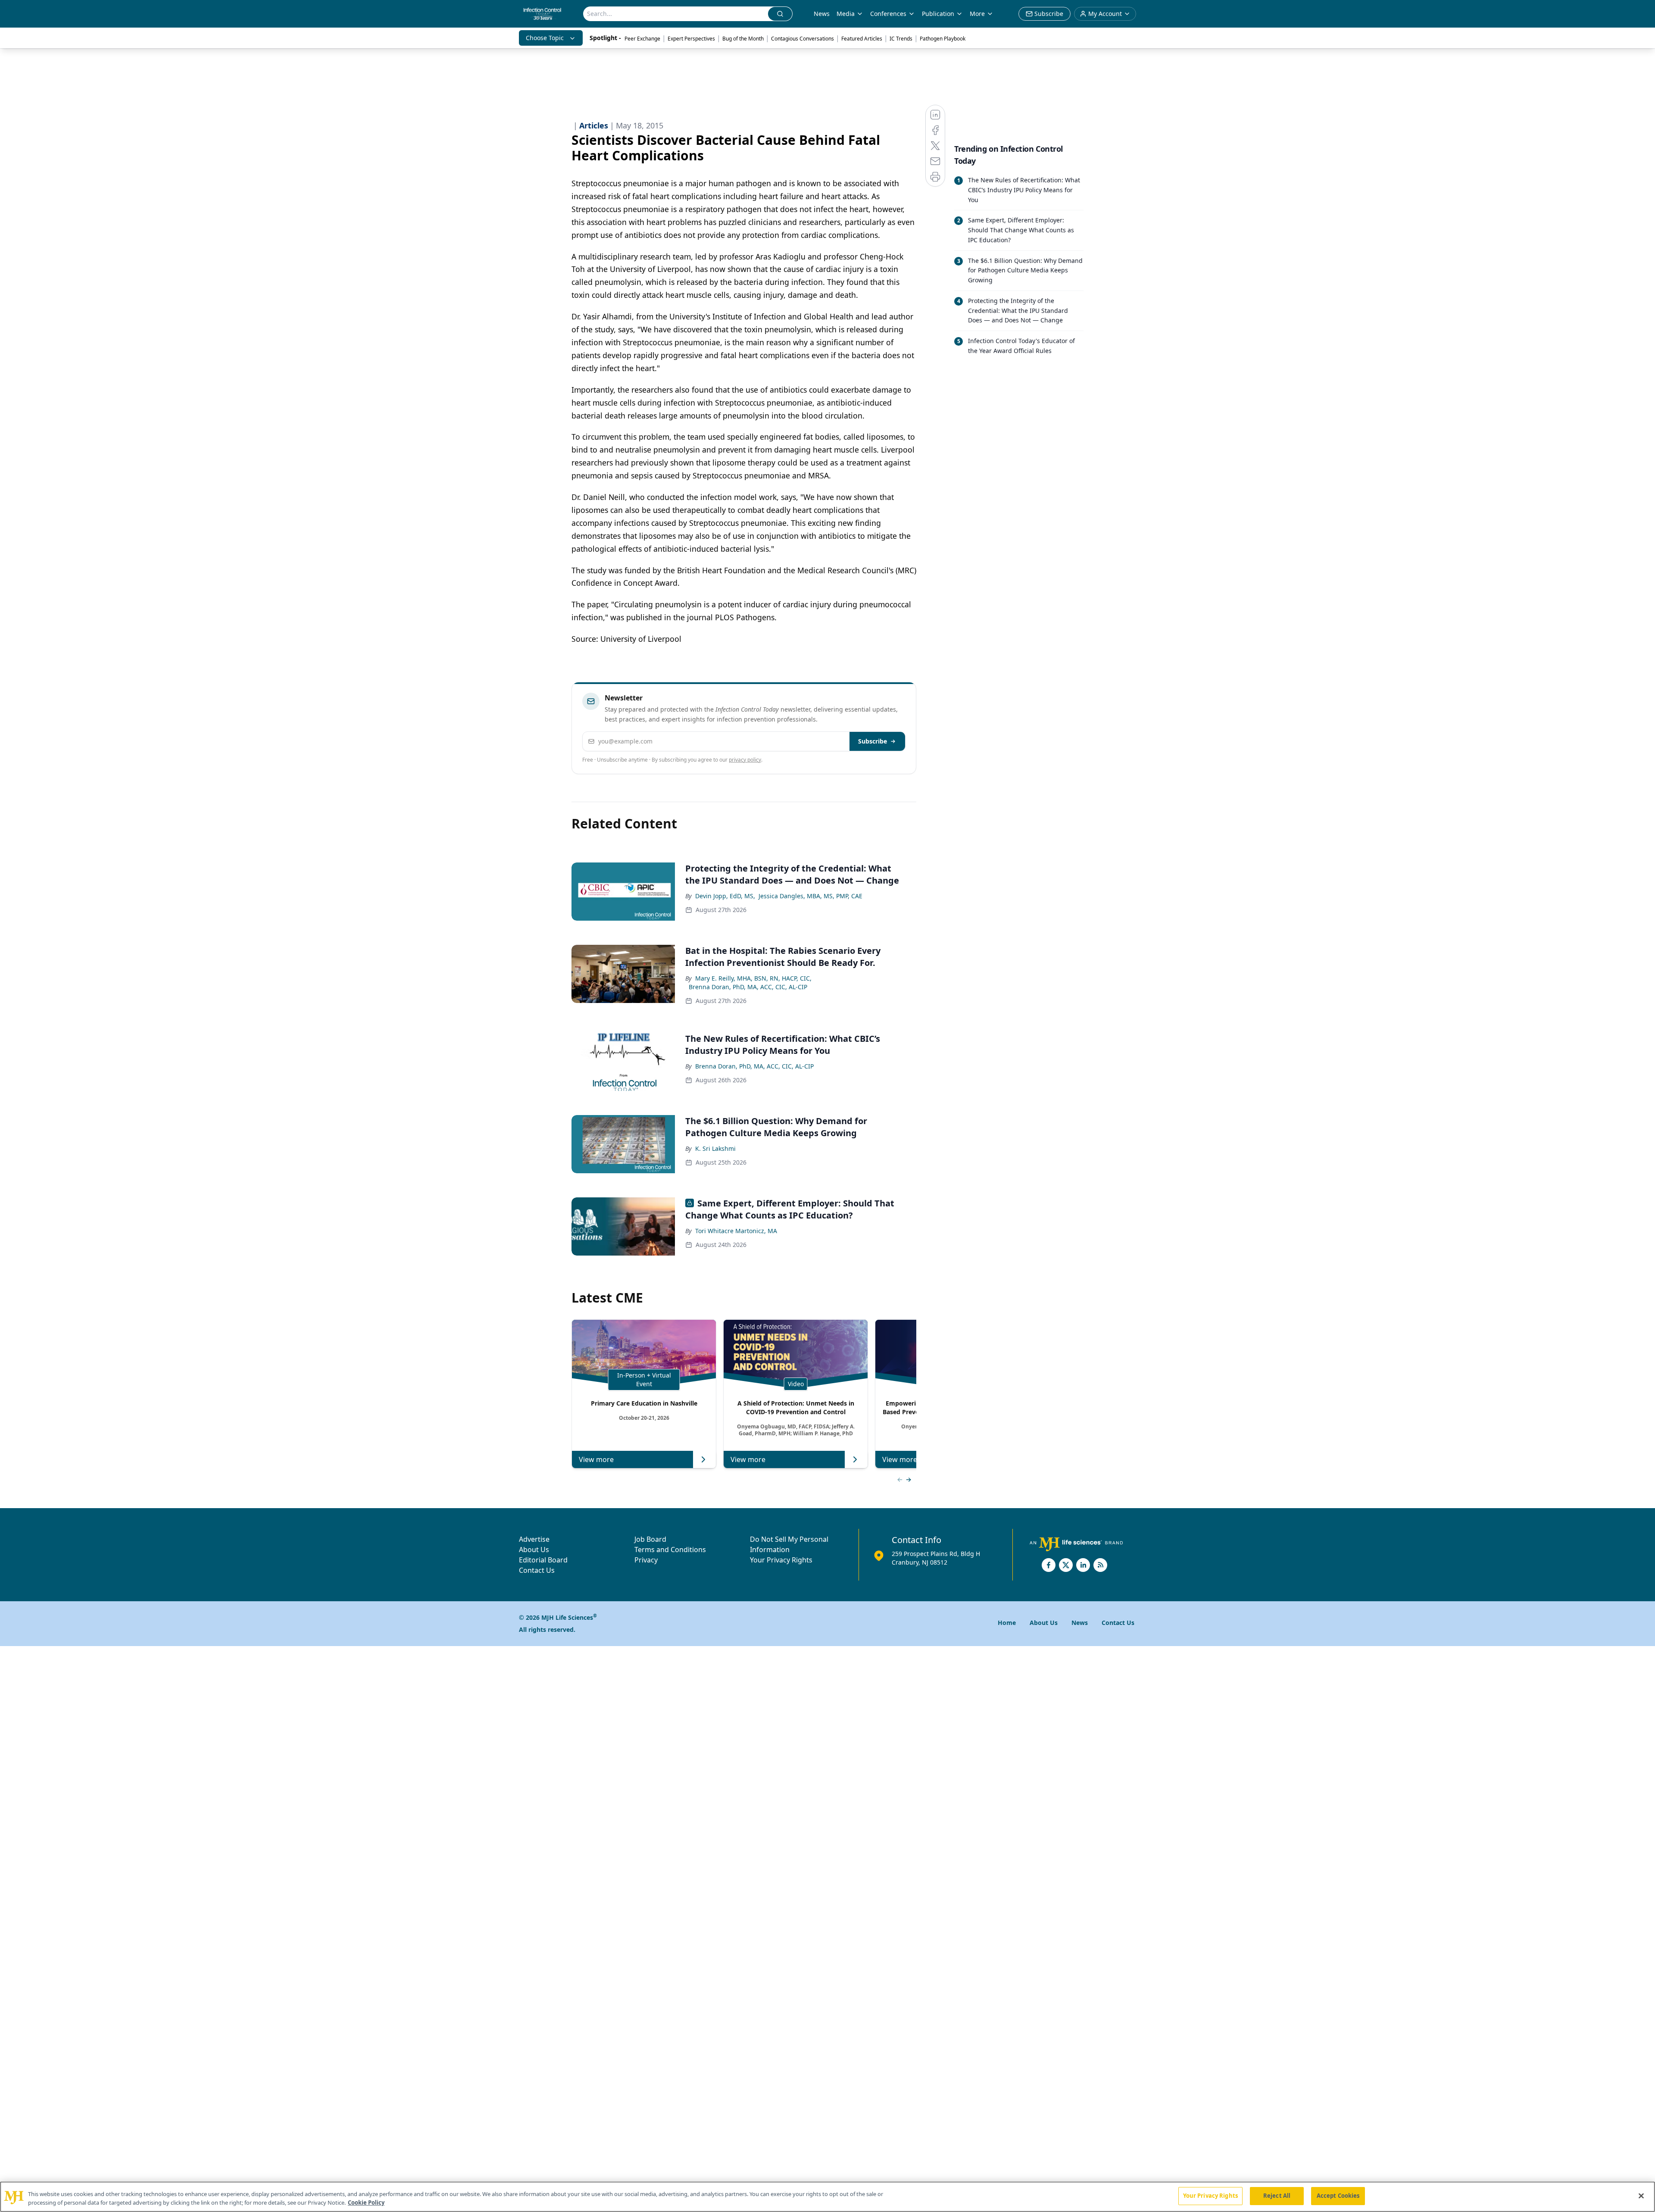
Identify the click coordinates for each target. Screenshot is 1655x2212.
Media (846, 14)
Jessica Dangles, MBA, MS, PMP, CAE (810, 896)
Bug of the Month (743, 39)
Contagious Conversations (803, 39)
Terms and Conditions (670, 1550)
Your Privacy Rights (781, 1560)
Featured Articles (862, 39)
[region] (827, 2197)
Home (1007, 1623)
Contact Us (537, 1570)
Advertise (534, 1539)
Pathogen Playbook (943, 39)
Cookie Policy (366, 2203)
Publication (938, 14)
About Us (534, 1550)
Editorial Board (543, 1560)
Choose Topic (545, 38)
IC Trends (901, 39)
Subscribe (873, 741)
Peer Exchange (642, 39)
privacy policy (745, 760)
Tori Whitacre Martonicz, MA (736, 1231)
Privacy (646, 1560)
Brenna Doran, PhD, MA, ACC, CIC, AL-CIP (748, 987)
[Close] (1641, 2196)
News (822, 14)
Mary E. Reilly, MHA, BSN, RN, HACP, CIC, (753, 978)
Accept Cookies (1338, 2196)
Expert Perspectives (691, 39)
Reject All (1277, 2196)
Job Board (650, 1539)
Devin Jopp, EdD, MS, (725, 896)
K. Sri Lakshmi (715, 1148)
